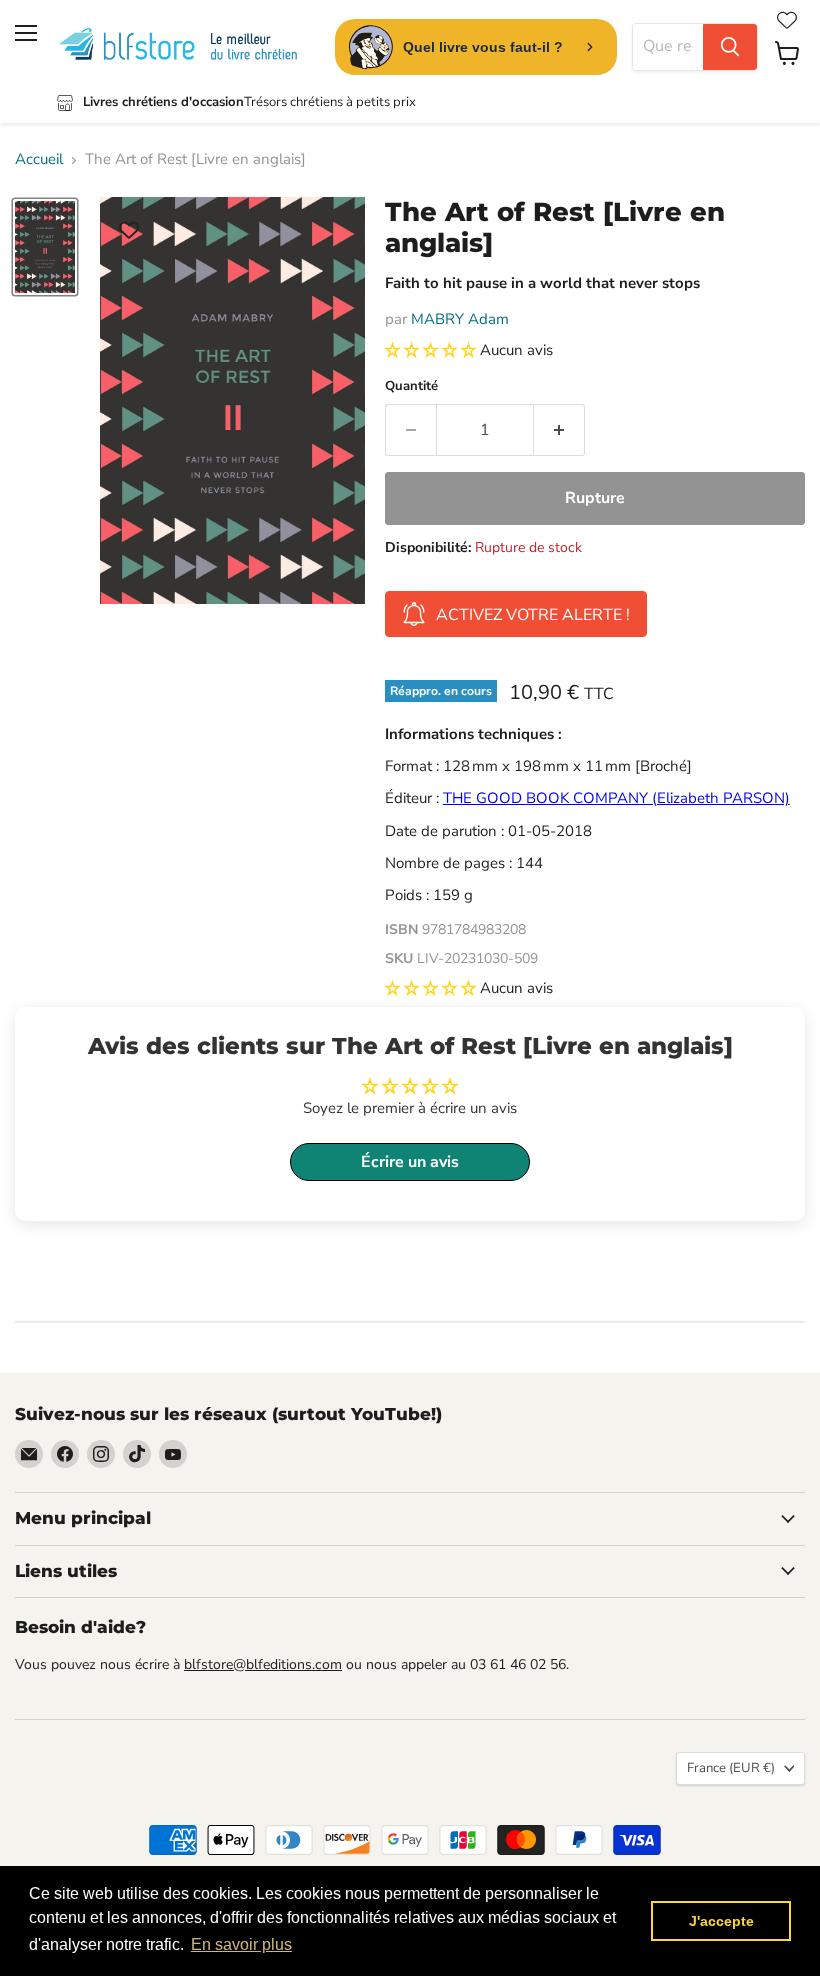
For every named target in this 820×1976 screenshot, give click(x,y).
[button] (432, 350)
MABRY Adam (460, 319)
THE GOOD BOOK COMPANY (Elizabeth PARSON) (616, 798)
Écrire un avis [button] (410, 1162)
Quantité (411, 386)
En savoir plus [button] (241, 1944)
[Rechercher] (730, 47)
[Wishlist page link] (787, 20)
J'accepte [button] (721, 1921)
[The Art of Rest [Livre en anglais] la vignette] (45, 247)
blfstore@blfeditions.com (263, 1664)
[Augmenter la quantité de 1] (559, 430)
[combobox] (668, 47)
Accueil (39, 159)
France (731, 1768)
